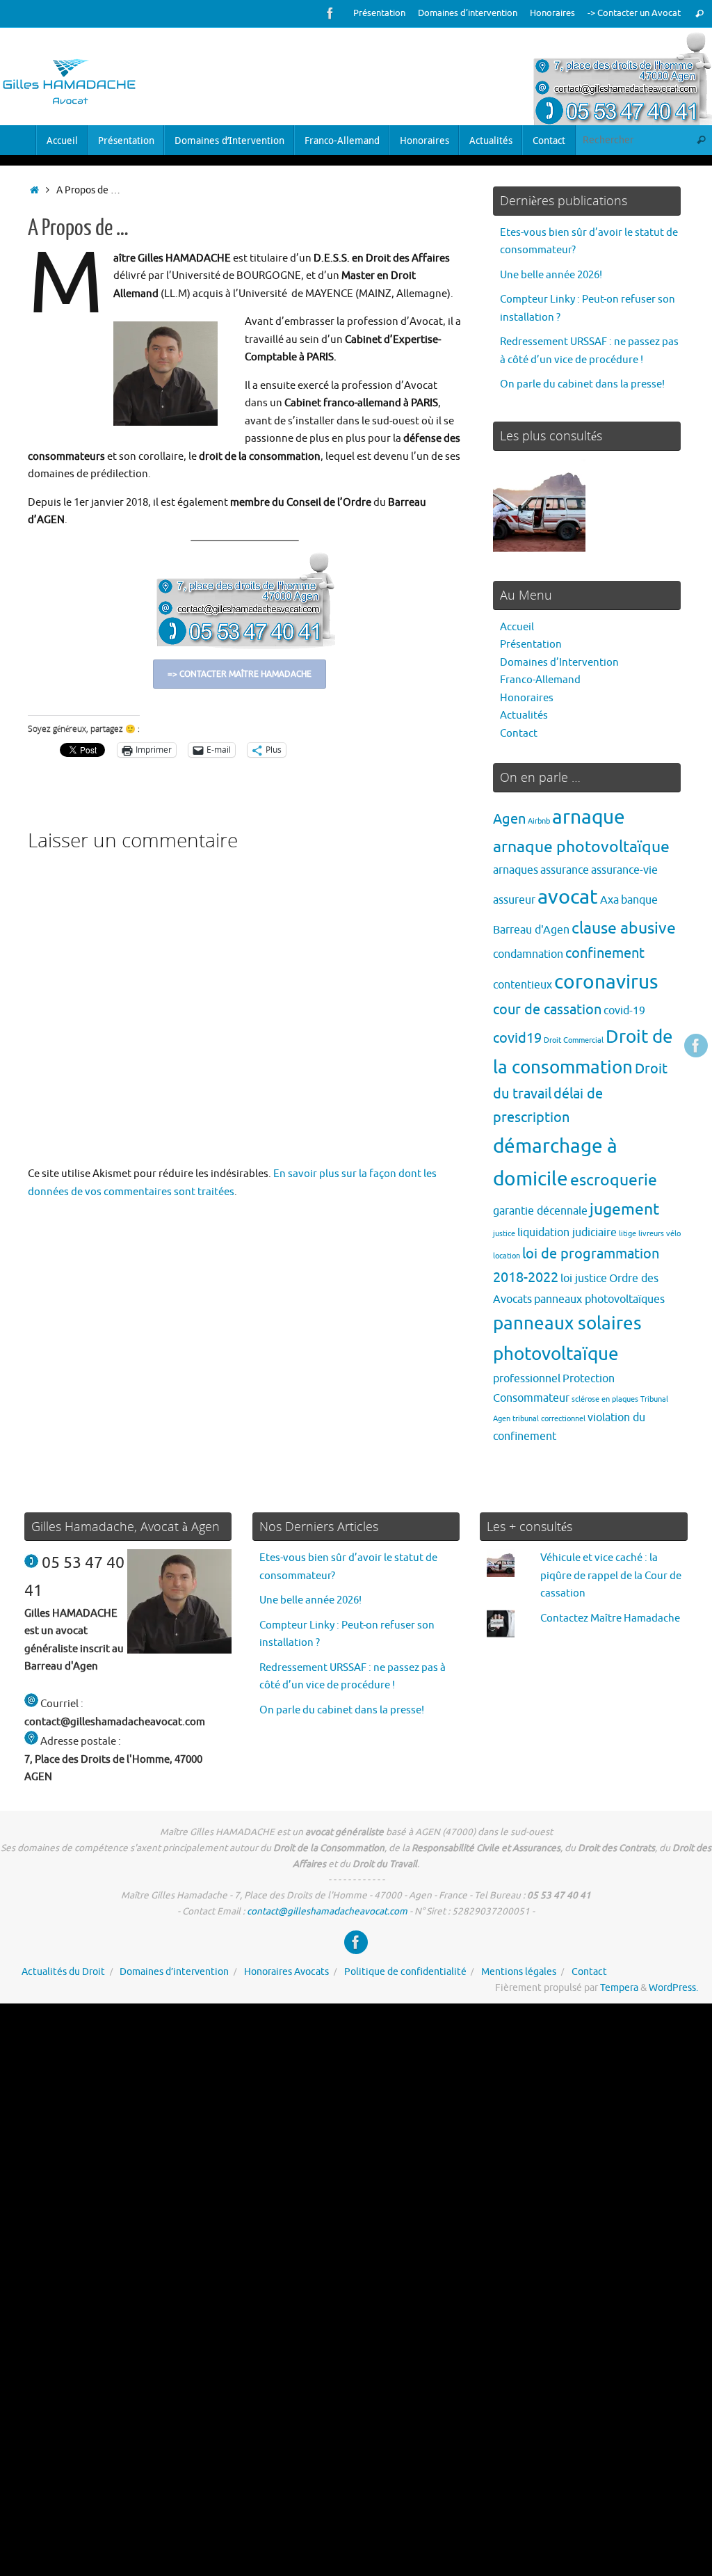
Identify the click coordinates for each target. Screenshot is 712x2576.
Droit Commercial (574, 1040)
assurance (565, 870)
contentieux (523, 985)
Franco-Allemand (540, 680)
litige (628, 1234)
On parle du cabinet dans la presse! (582, 384)
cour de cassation (547, 1010)
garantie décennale (540, 1211)
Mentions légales (519, 1972)
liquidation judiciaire (567, 1232)
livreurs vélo (660, 1234)
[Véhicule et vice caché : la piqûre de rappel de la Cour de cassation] (539, 509)
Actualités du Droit (63, 1972)
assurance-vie (624, 870)
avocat (568, 897)
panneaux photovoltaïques (599, 1299)
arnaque (589, 817)
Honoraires (552, 13)
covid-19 (624, 1010)
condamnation (528, 954)
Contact (519, 734)
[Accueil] (34, 190)
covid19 (517, 1038)
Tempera (619, 1988)
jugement (624, 1209)
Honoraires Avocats (286, 1972)
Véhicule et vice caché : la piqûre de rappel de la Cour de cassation (611, 1576)
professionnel (527, 1378)
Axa (609, 900)
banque (639, 900)
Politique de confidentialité (405, 1972)
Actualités (524, 715)
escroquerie (614, 1180)
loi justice (584, 1278)
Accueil (517, 627)
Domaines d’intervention (468, 13)
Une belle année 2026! (551, 275)
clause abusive (624, 928)
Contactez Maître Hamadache (610, 1618)
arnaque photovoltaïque (581, 847)
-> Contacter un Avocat (634, 13)
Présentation (379, 13)
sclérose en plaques (605, 1399)
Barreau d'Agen (531, 930)
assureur (514, 900)
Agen (509, 819)
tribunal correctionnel (549, 1419)
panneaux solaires (567, 1323)
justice (504, 1234)
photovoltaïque (556, 1354)
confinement (605, 953)
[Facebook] (330, 13)
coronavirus (606, 982)
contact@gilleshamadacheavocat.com (327, 1911)
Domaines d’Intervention (559, 663)
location (507, 1256)
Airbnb (539, 821)
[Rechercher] (699, 14)
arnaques (516, 870)
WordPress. (673, 1988)
